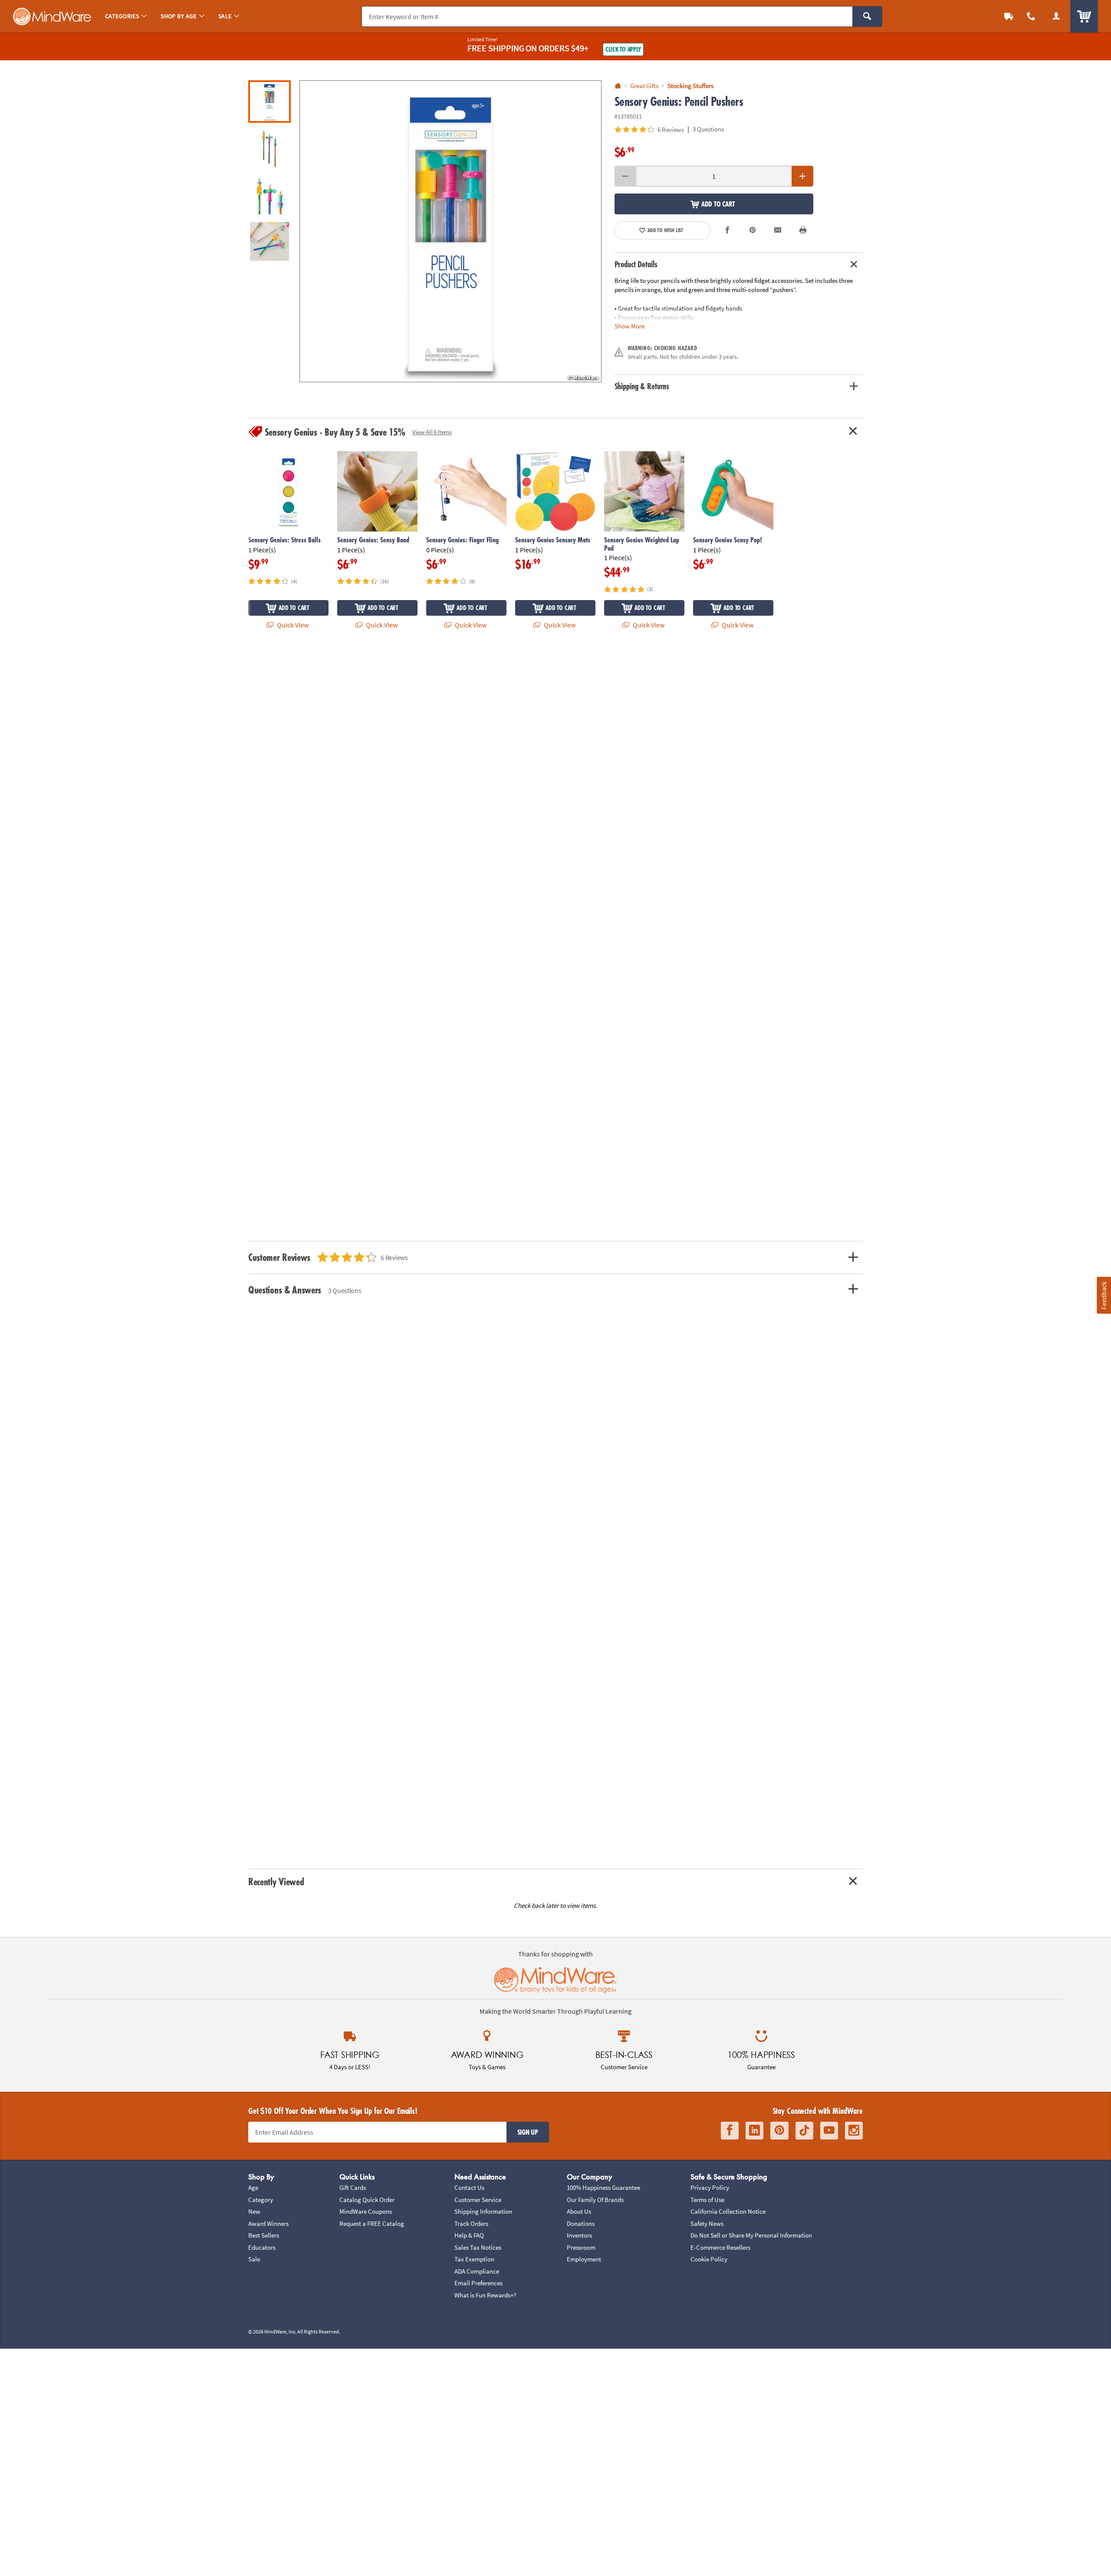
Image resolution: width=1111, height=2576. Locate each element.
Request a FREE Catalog (372, 2223)
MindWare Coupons (366, 2211)
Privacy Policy (710, 2187)
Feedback (1104, 1295)
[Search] (867, 16)
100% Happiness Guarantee (603, 2187)
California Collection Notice (728, 2211)
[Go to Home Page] (618, 86)
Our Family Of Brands (595, 2200)
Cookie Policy (709, 2259)
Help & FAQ (469, 2235)
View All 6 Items (432, 432)
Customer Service (478, 2200)
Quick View (292, 625)
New (254, 2211)
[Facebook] (730, 2131)
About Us (579, 2211)
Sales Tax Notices (478, 2247)
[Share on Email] (778, 230)
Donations (581, 2223)
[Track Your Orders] (1009, 16)
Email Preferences (478, 2283)
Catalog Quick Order (367, 2200)
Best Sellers (264, 2235)
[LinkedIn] (754, 2131)
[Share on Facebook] (728, 230)
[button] (450, 231)
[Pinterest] (779, 2131)
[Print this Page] (803, 230)
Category (261, 2200)
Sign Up (528, 2132)
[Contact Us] (1031, 16)
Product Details (636, 264)
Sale (254, 2259)
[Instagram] (854, 2131)
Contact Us (469, 2187)
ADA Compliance (477, 2271)
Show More (629, 326)
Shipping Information (483, 2211)
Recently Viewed (276, 1882)
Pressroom (581, 2247)
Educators (262, 2247)
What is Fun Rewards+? (485, 2295)
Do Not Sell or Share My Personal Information (751, 2235)
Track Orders (471, 2223)
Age (253, 2187)
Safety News (707, 2223)
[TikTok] (804, 2131)
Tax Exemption (474, 2259)
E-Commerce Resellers (720, 2247)
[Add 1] (802, 176)
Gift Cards (353, 2187)
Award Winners (268, 2223)
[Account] (1056, 16)
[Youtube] (829, 2131)
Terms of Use (707, 2200)
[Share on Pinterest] (753, 230)
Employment (584, 2259)
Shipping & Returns (642, 386)
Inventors (579, 2235)
